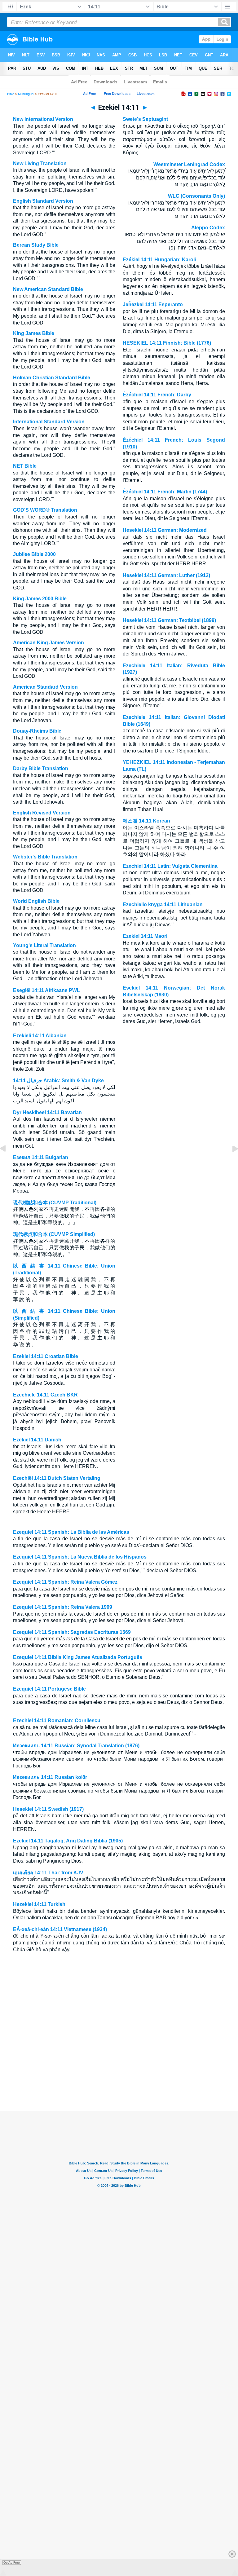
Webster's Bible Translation (45, 857)
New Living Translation (40, 163)
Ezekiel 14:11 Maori (145, 936)
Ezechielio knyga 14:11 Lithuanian (163, 904)
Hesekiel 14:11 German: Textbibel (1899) (169, 620)
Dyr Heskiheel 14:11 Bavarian (47, 1112)
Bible (11, 94)
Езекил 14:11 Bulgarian (41, 1157)
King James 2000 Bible (40, 599)
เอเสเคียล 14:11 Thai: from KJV (48, 1873)
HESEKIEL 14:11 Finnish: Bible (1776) (167, 343)
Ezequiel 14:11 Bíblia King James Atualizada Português (78, 1657)
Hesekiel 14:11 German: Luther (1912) (166, 575)
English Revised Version (42, 813)
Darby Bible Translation (41, 768)
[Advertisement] (119, 2073)
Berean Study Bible (36, 245)
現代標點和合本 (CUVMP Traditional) (55, 1203)
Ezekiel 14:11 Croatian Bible (46, 1356)
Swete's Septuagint (145, 119)
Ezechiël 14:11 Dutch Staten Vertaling (57, 1478)
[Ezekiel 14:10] (8, 1163)
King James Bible (34, 333)
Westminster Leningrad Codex (189, 164)
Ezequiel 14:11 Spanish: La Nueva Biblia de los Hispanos (80, 1557)
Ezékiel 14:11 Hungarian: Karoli (159, 260)
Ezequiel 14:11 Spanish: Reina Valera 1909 (63, 1607)
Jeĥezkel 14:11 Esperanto (153, 304)
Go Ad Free (12, 2563)
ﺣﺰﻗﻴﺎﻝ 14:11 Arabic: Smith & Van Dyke (58, 1081)
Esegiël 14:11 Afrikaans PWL (46, 990)
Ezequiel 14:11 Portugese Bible (49, 1689)
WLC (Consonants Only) (196, 196)
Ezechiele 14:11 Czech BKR (45, 1395)
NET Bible (25, 466)
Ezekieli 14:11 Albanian (40, 1036)
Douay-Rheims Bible (37, 731)
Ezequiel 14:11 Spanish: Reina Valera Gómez (65, 1582)
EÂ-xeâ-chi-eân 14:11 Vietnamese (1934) (60, 1929)
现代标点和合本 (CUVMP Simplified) (54, 1234)
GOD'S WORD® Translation (45, 510)
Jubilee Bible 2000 (34, 554)
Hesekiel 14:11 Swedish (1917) (48, 1809)
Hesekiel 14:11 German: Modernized (165, 530)
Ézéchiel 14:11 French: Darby (157, 395)
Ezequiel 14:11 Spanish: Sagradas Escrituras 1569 (72, 1632)
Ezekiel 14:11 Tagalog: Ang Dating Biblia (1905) (68, 1841)
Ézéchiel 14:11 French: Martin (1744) (165, 492)
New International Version (43, 119)
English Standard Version (43, 201)
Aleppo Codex (208, 228)
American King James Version (48, 643)
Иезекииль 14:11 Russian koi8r (50, 1777)
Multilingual (26, 94)
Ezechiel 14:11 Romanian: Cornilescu (57, 1720)
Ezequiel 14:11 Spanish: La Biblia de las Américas (71, 1532)
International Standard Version (49, 422)
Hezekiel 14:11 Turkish (39, 1904)
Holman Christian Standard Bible (52, 378)
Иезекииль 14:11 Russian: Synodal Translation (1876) (76, 1746)
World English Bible (36, 901)
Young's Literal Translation (44, 945)
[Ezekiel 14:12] (230, 1163)
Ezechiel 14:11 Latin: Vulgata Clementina (170, 866)
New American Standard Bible (48, 289)
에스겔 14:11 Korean (146, 821)
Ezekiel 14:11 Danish (37, 1440)
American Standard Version (45, 687)
